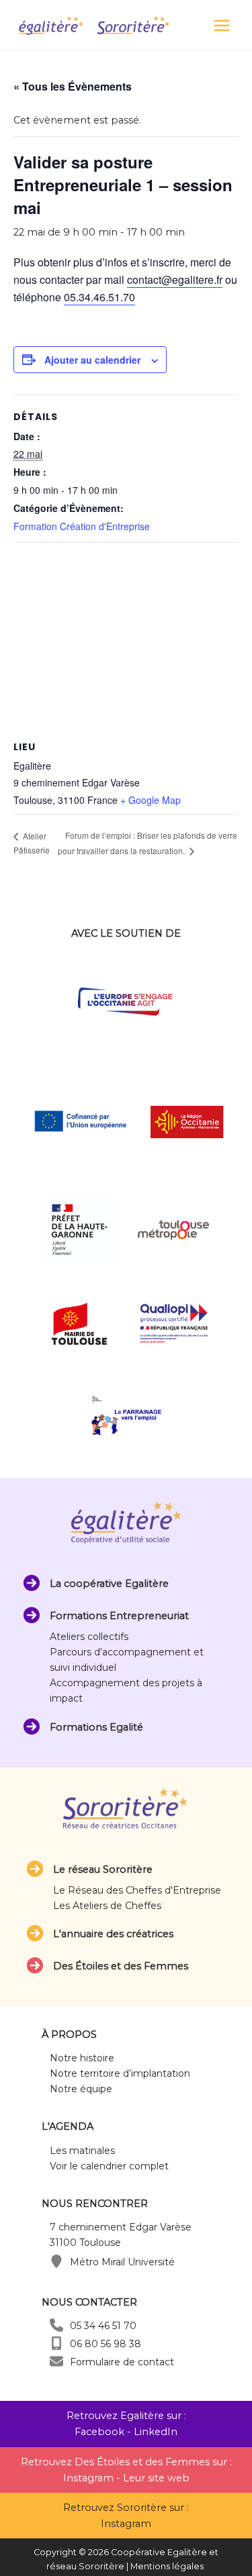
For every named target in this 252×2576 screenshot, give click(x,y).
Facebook (99, 2432)
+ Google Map (151, 800)
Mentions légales (167, 2566)
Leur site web (156, 2478)
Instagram (88, 2478)
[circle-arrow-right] (32, 1583)
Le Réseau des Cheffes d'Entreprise (137, 1890)
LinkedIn (156, 2432)
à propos (69, 2034)
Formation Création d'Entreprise (82, 526)
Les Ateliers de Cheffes (107, 1906)
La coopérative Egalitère (109, 1584)
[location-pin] (56, 2261)
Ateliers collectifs (89, 1637)
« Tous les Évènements (73, 86)
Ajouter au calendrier (92, 360)
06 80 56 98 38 (106, 2344)
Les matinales (82, 2151)
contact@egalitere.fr (175, 279)
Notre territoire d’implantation (120, 2073)
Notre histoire (82, 2058)
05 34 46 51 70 (103, 2326)
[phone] (56, 2325)
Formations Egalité (96, 1727)
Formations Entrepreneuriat (119, 1616)
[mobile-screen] (56, 2343)
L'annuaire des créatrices (113, 1934)
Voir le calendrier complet (109, 2166)
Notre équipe (81, 2089)
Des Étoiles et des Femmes (121, 1966)
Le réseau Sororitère (103, 1869)
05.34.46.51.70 (99, 297)
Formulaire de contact (122, 2362)
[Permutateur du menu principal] (222, 25)
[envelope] (56, 2361)
